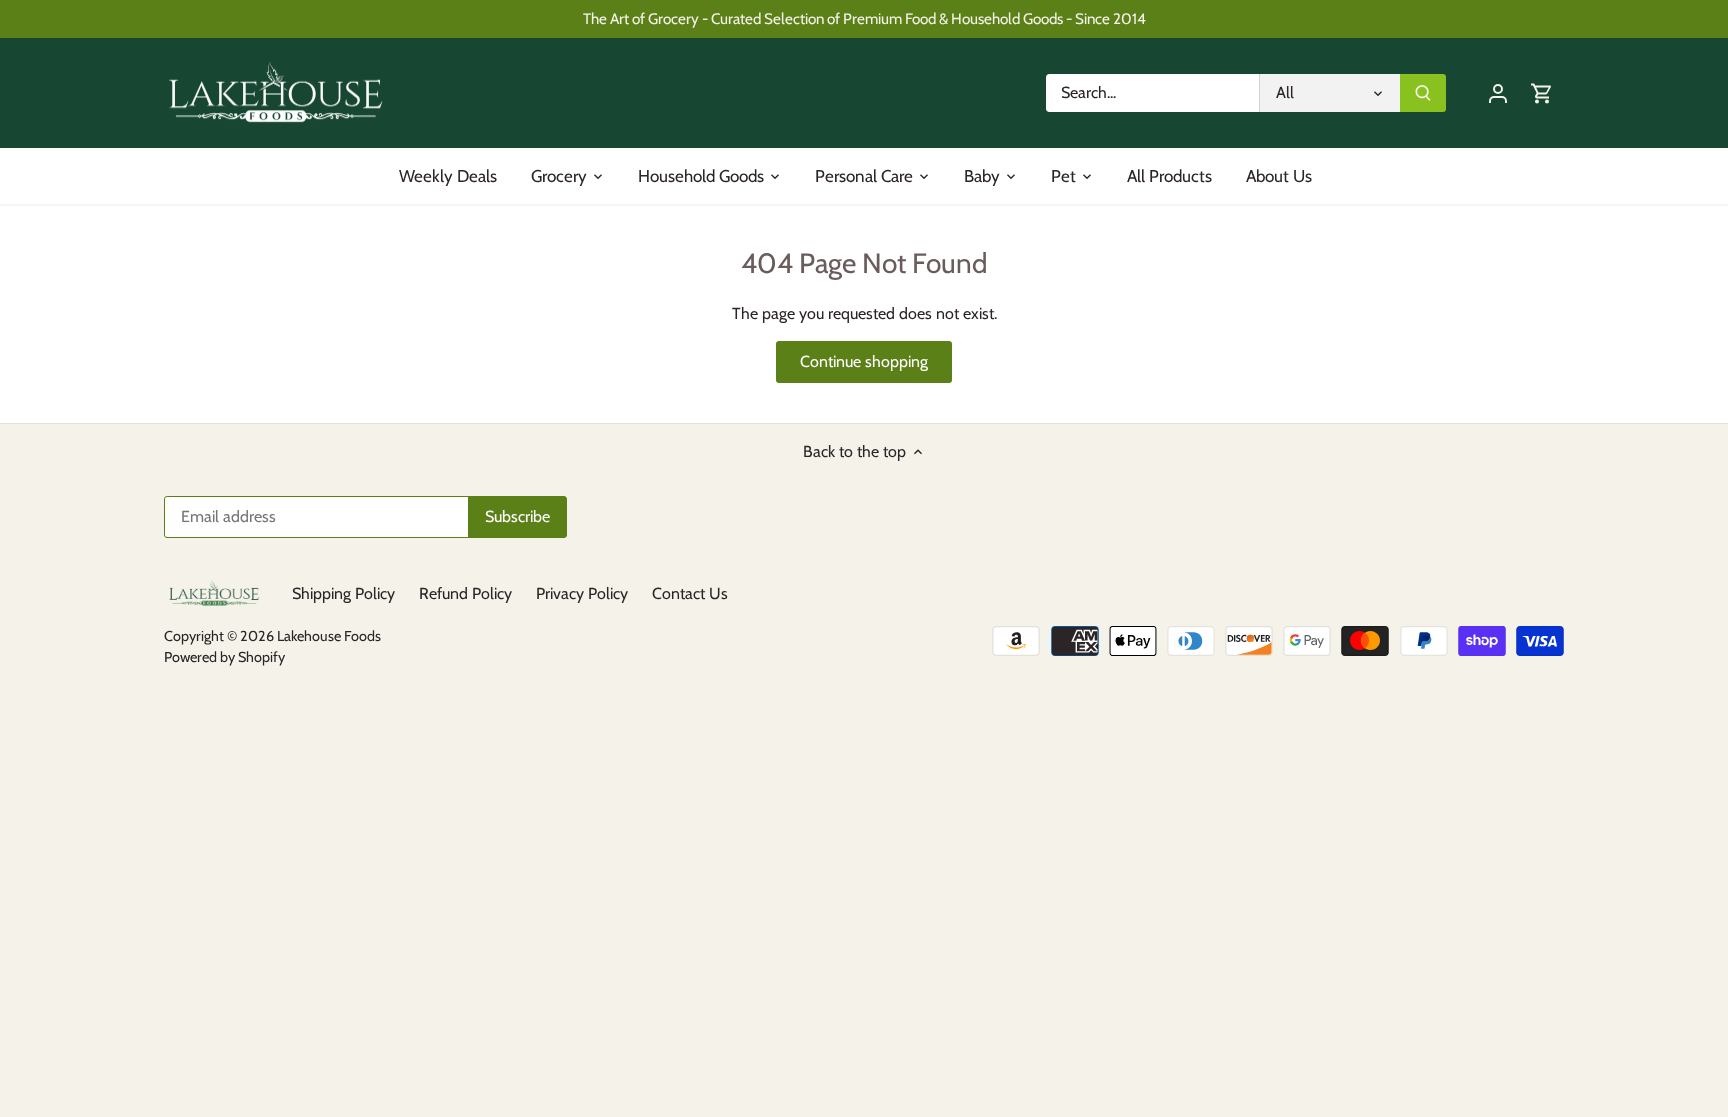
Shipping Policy (343, 593)
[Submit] (1423, 93)
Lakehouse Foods (329, 636)
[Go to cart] (1542, 92)
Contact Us (690, 593)
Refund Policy (465, 593)
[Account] (1498, 92)
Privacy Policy (582, 593)
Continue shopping (864, 361)
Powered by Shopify (224, 657)
